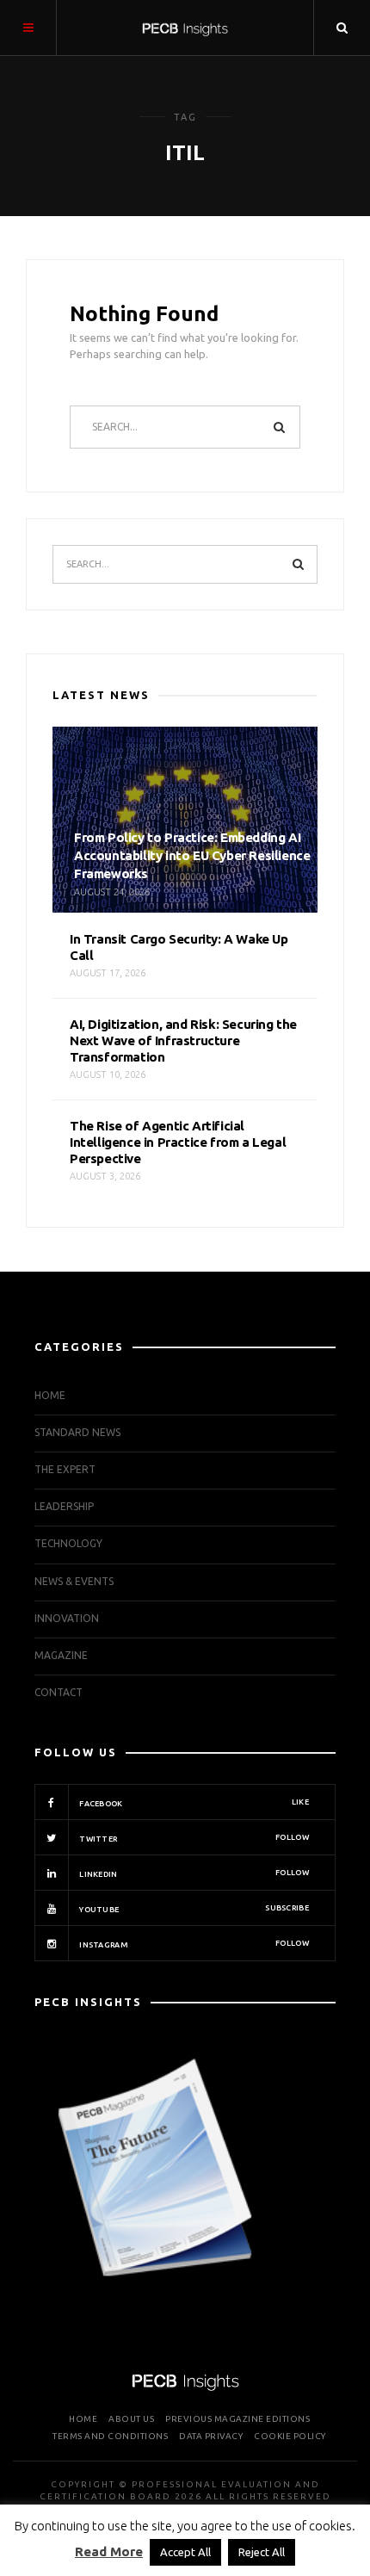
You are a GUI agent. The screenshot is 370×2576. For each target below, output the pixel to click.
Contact (59, 1692)
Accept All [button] (185, 2552)
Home (50, 1395)
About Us (131, 2419)
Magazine (61, 1655)
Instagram (193, 1944)
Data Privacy (211, 2436)
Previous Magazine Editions (237, 2419)
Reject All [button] (262, 2552)
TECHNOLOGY (68, 1543)
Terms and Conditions (110, 2436)
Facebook (193, 1803)
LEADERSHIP (64, 1506)
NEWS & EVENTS (74, 1581)
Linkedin (193, 1873)
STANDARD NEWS (77, 1432)
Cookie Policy (290, 2436)
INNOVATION (67, 1618)
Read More (109, 2551)
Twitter (193, 1838)
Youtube (193, 1909)
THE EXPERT (65, 1469)
